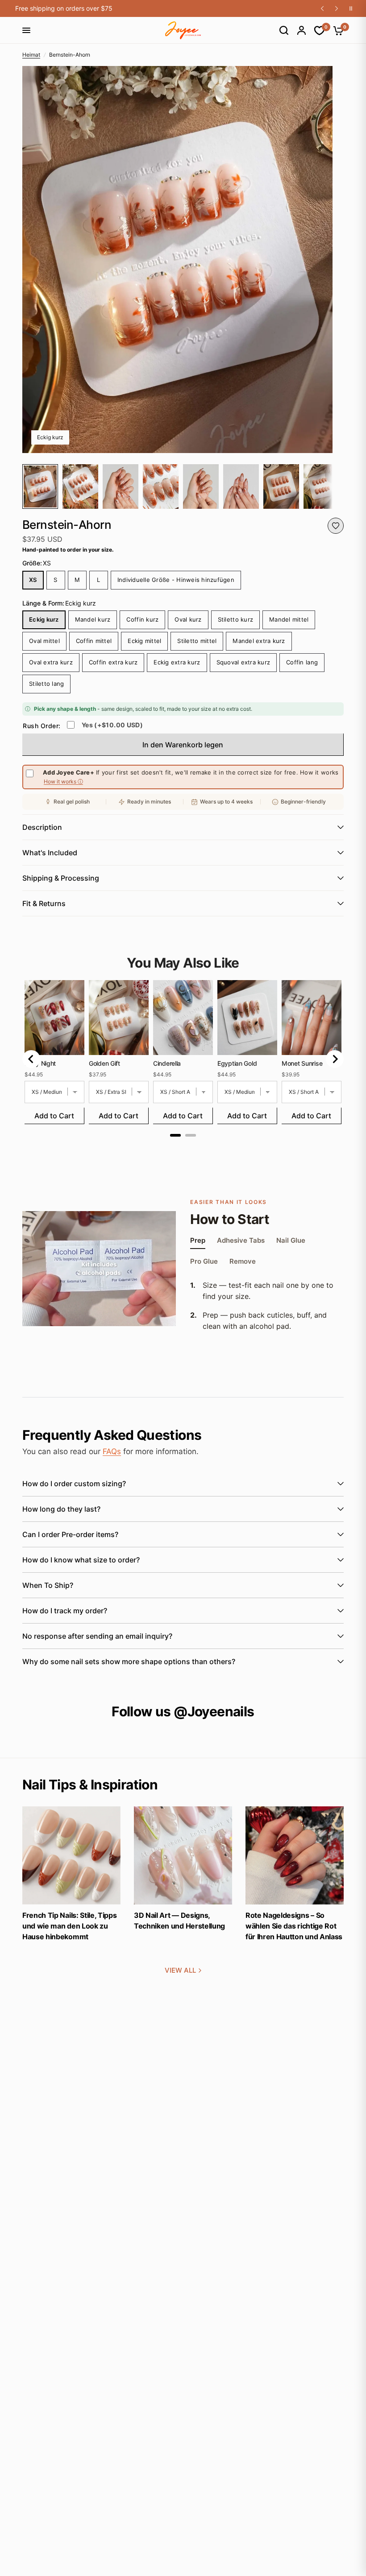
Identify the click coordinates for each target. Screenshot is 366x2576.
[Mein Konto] (297, 30)
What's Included (50, 853)
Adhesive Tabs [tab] (241, 1241)
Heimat (31, 55)
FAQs (112, 1451)
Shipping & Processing (61, 878)
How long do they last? (61, 1509)
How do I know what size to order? (81, 1560)
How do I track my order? (65, 1611)
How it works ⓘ (63, 782)
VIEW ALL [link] (180, 1970)
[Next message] (337, 8)
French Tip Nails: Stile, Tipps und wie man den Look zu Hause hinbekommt (69, 1926)
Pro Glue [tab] (204, 1262)
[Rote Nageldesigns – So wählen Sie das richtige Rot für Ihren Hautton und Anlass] (295, 1855)
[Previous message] (322, 8)
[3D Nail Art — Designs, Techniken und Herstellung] (183, 1855)
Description (42, 827)
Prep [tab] (198, 1241)
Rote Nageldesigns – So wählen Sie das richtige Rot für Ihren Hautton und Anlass (294, 1926)
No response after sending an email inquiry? (97, 1636)
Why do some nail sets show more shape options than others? (129, 1661)
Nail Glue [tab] (291, 1241)
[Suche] (279, 30)
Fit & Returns (44, 903)
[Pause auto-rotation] (351, 8)
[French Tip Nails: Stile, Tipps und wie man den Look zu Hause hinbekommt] (71, 1855)
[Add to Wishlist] (336, 526)
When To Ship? (48, 1585)
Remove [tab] (243, 1262)
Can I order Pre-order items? (70, 1534)
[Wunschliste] (315, 31)
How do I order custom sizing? (74, 1484)
